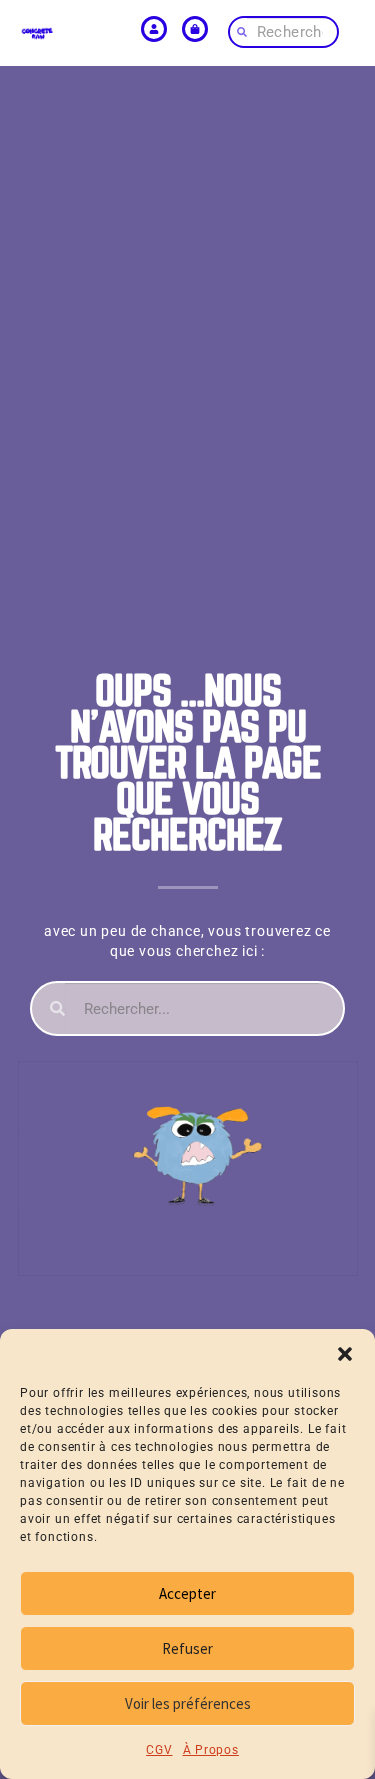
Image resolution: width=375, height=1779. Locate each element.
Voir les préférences (188, 1703)
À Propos (211, 1750)
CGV (159, 1750)
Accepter (187, 1593)
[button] (345, 1354)
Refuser (187, 1648)
